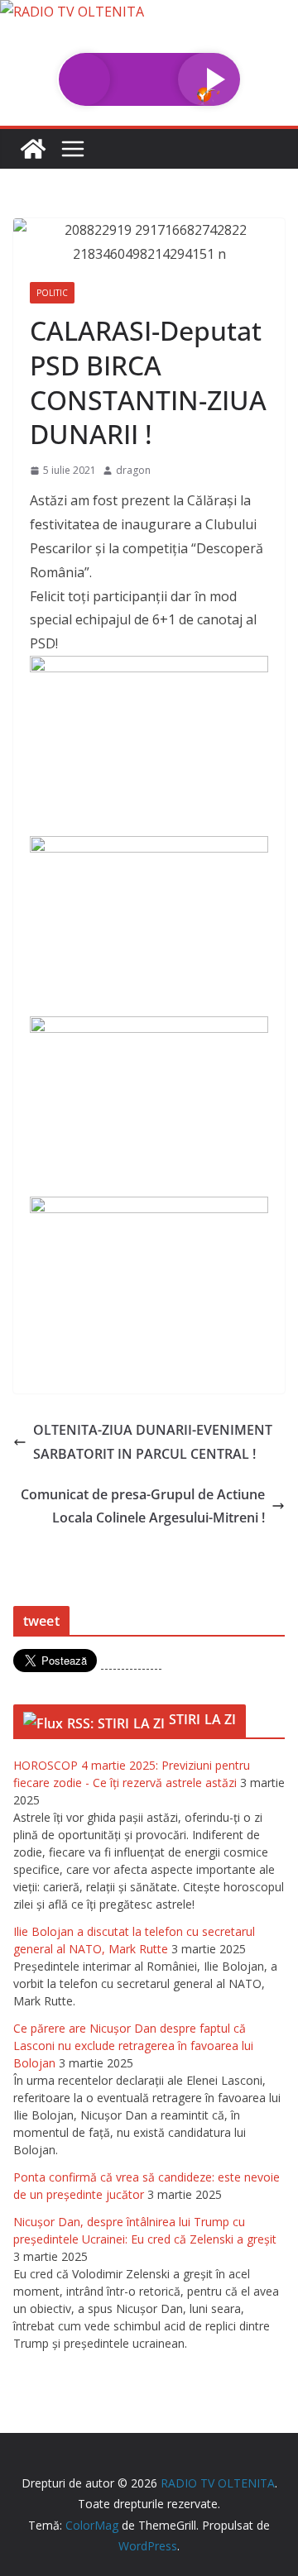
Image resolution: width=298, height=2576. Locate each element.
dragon (133, 470)
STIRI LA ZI (203, 1719)
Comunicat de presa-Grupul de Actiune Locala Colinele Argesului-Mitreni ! (143, 1506)
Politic (52, 293)
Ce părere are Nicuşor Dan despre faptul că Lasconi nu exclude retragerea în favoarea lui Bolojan (133, 2046)
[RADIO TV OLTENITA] (72, 12)
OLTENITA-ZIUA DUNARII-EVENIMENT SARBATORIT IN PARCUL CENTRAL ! (153, 1442)
